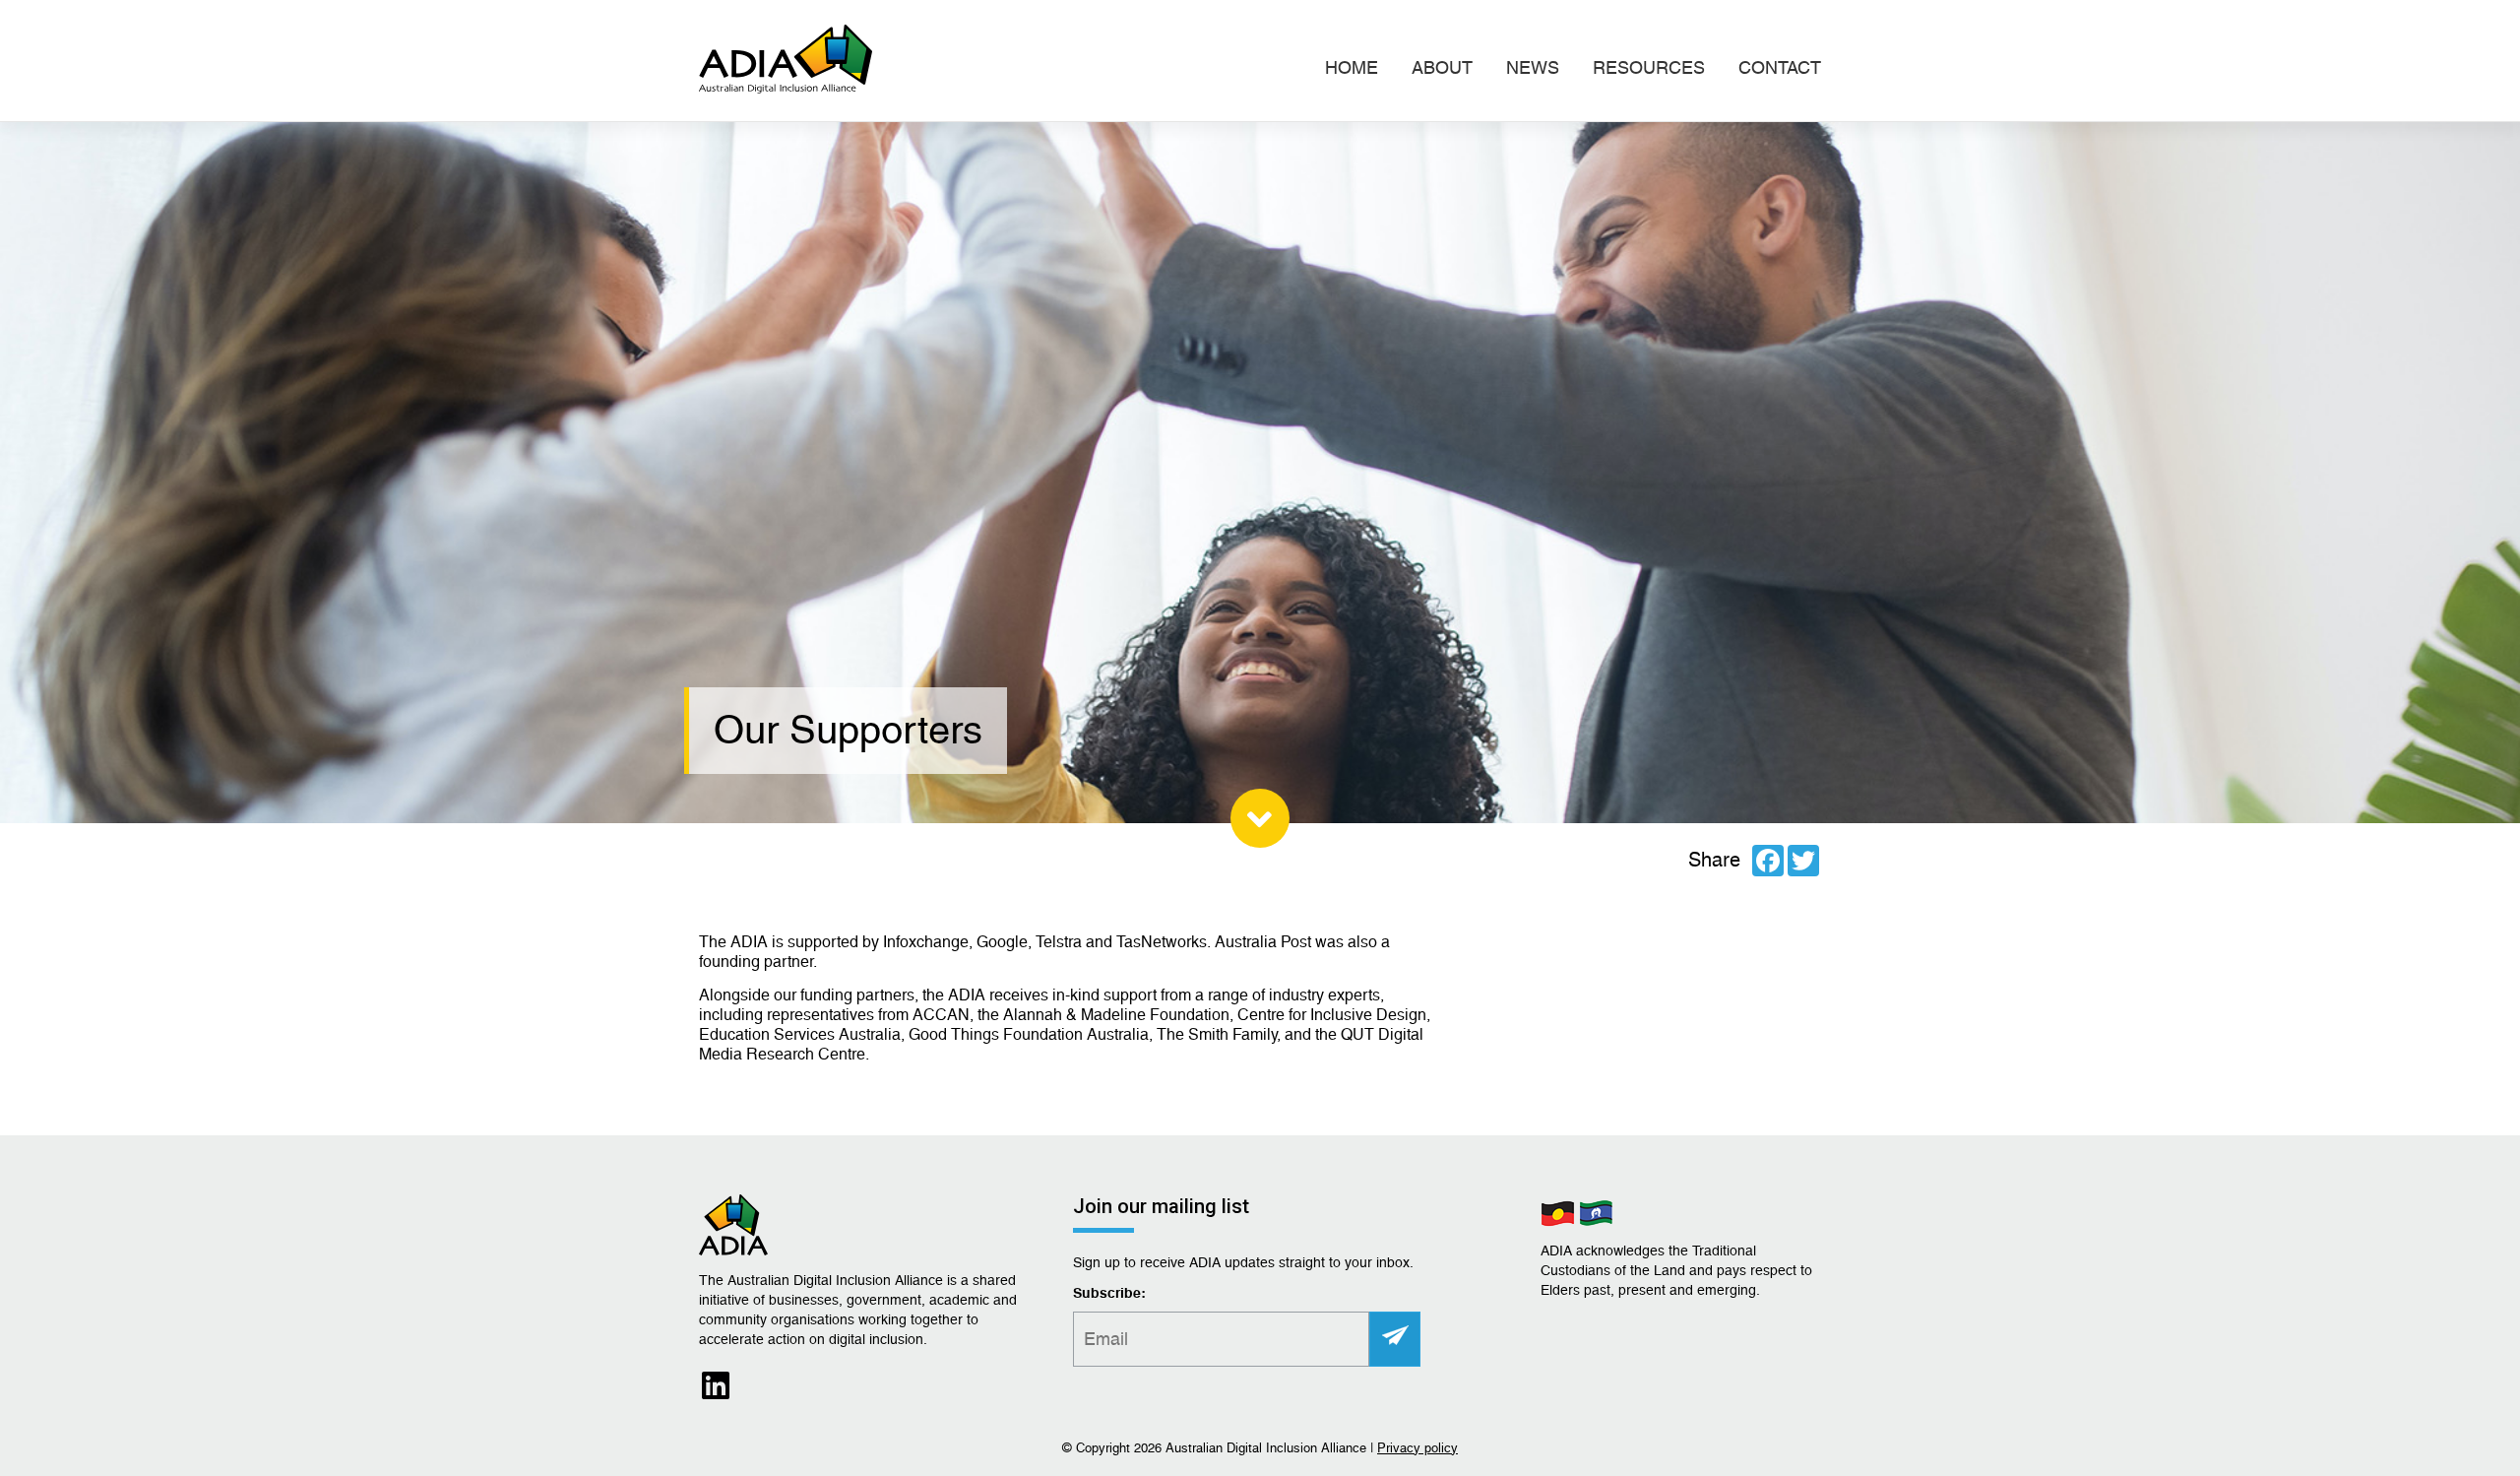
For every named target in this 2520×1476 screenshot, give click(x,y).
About (1442, 67)
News (1533, 67)
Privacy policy (1417, 1448)
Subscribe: (1109, 1294)
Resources (1649, 67)
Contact (1780, 67)
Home (1352, 67)
